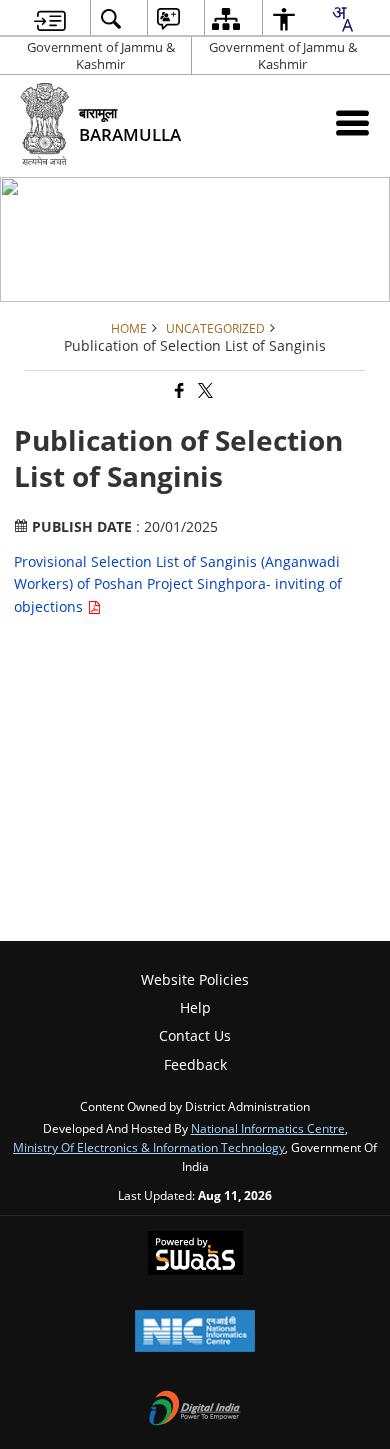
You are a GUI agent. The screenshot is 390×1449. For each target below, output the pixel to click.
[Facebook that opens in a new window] (178, 390)
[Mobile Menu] (352, 122)
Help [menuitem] (195, 1007)
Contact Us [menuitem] (195, 1035)
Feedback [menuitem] (195, 1064)
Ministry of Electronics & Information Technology (149, 1147)
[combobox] (342, 19)
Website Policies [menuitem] (195, 979)
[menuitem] (50, 18)
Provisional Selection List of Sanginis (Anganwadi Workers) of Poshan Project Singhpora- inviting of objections (178, 584)
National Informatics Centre (268, 1128)
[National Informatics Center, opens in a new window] (195, 1333)
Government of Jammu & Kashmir (101, 55)
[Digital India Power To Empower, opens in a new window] (195, 1410)
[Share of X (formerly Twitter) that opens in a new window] (204, 390)
